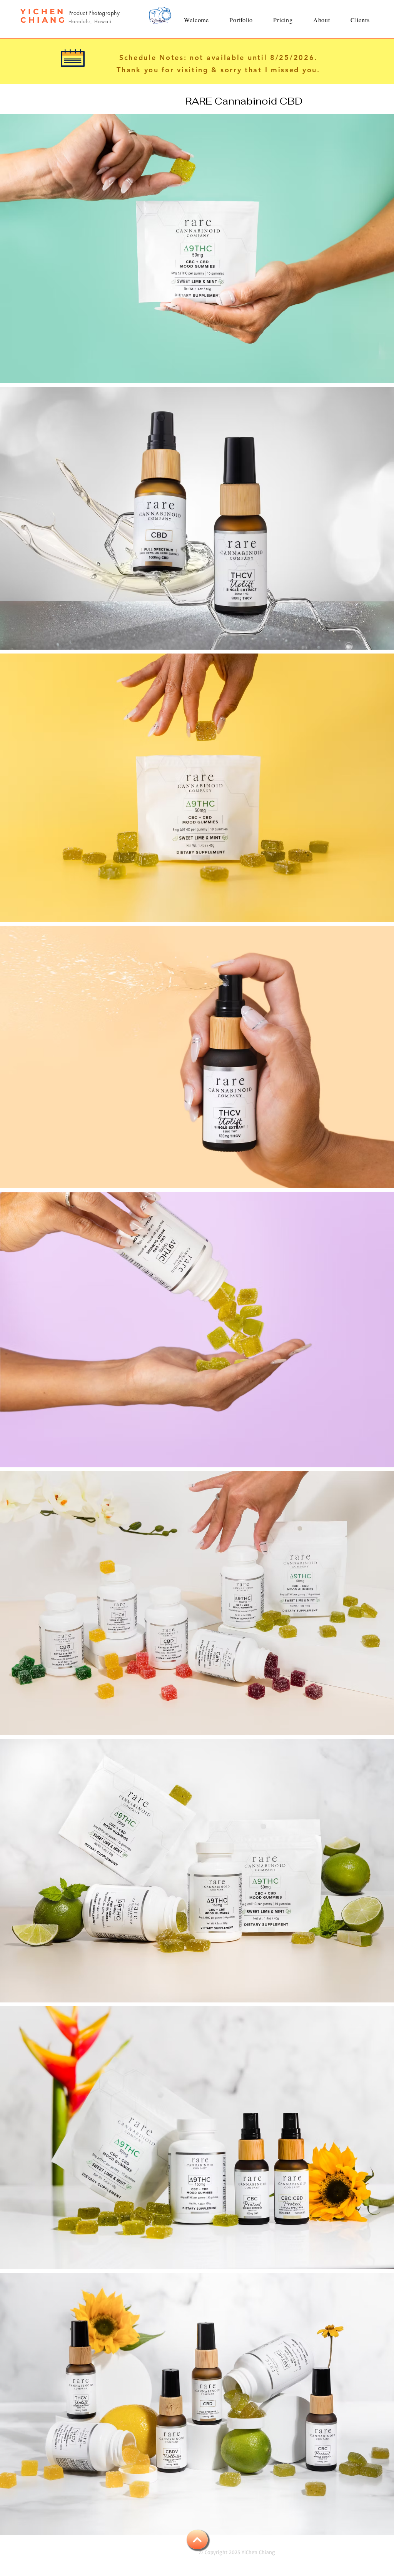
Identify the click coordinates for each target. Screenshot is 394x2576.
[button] (241, 20)
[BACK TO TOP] (197, 2539)
